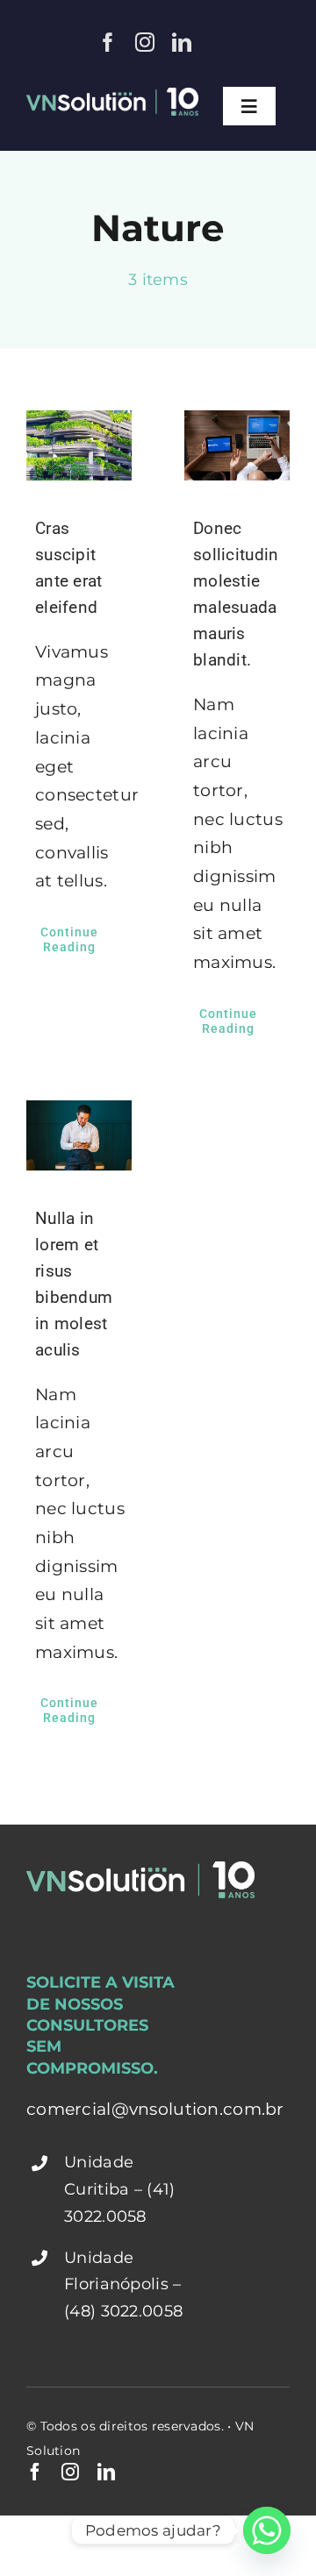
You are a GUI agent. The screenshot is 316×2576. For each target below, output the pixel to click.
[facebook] (108, 42)
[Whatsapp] (267, 2530)
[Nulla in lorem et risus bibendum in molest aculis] (79, 1135)
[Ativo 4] (112, 96)
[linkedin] (182, 42)
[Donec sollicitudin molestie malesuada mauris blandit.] (237, 445)
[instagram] (145, 42)
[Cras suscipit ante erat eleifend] (79, 445)
